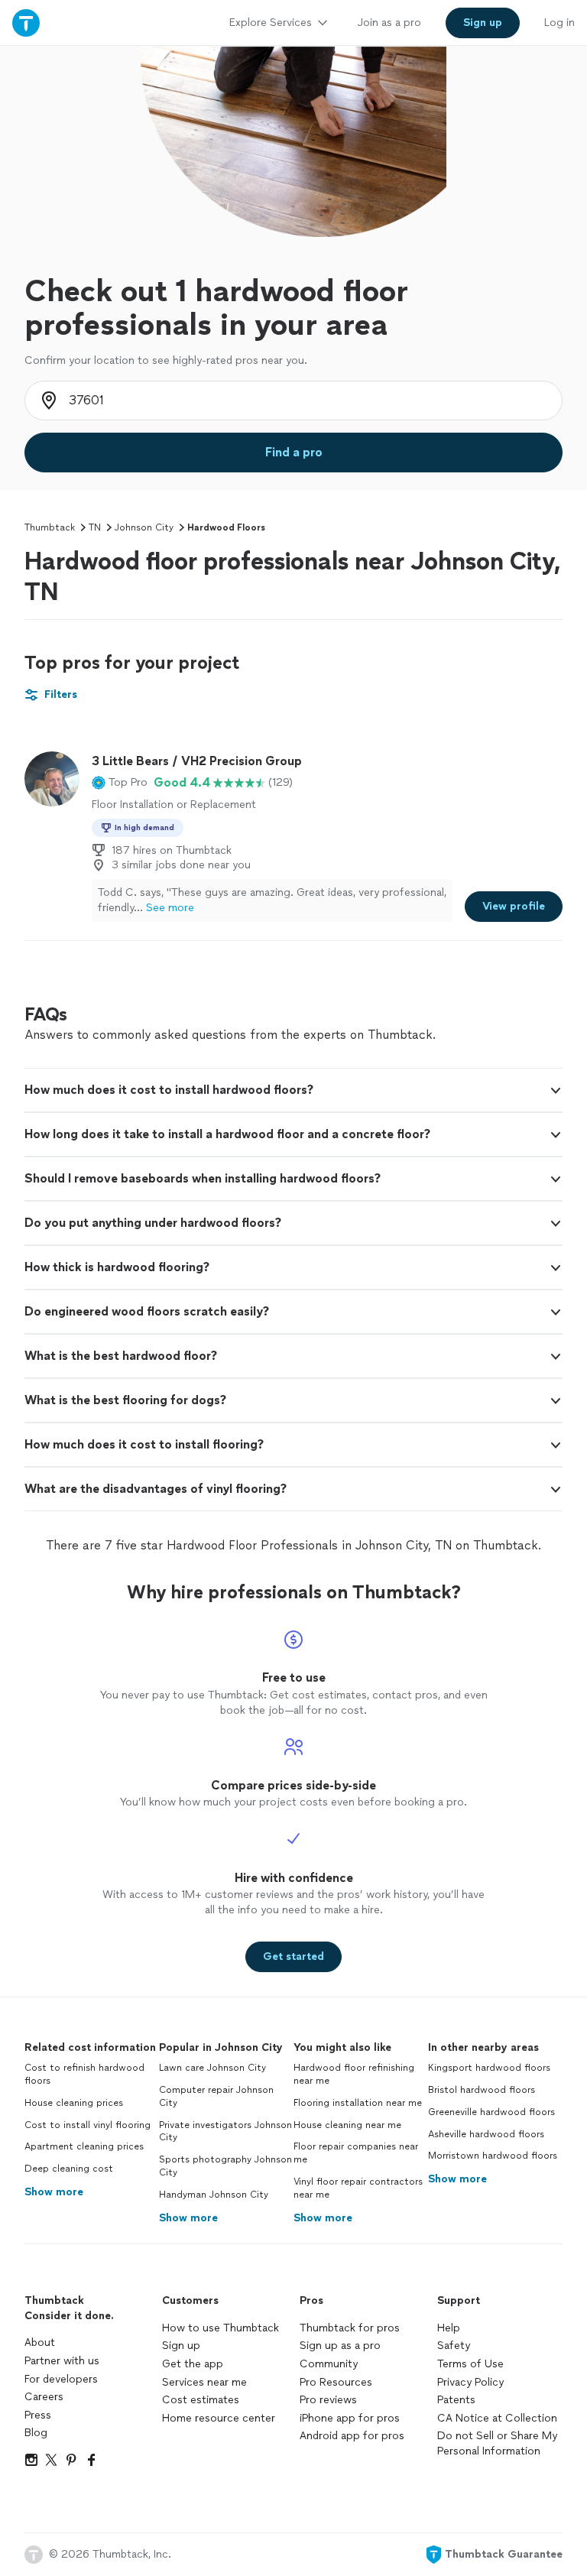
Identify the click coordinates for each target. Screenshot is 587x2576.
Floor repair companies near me (356, 2153)
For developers (61, 2379)
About (40, 2342)
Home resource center (219, 2418)
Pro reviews (328, 2400)
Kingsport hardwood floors (489, 2068)
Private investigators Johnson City (225, 2132)
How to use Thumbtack (221, 2328)
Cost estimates (201, 2400)
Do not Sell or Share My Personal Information (497, 2443)
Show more (54, 2192)
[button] (120, 783)
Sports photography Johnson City (225, 2166)
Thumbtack (50, 527)
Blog (36, 2433)
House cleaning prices (74, 2103)
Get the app (193, 2364)
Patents (456, 2400)
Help (449, 2328)
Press (38, 2415)
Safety (454, 2346)
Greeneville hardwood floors (491, 2112)
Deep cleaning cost (69, 2169)
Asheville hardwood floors (486, 2134)
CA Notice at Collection (497, 2418)
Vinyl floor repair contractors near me (358, 2188)
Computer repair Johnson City (216, 2096)
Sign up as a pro (340, 2346)
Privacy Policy (470, 2382)
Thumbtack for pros (350, 2328)
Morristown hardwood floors (493, 2156)
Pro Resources (336, 2382)
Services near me (204, 2382)
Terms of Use (470, 2364)
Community (329, 2364)
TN (95, 527)
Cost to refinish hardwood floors (84, 2074)
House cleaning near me (347, 2125)
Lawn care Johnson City (212, 2068)
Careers (44, 2397)
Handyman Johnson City (214, 2195)
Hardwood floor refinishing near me (354, 2074)
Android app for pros (352, 2436)
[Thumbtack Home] (26, 23)
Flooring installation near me (358, 2103)
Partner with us (62, 2361)
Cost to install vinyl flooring (88, 2125)
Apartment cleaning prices (84, 2146)
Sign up (181, 2346)
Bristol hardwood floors (482, 2090)
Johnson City (144, 527)
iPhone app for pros (350, 2418)
